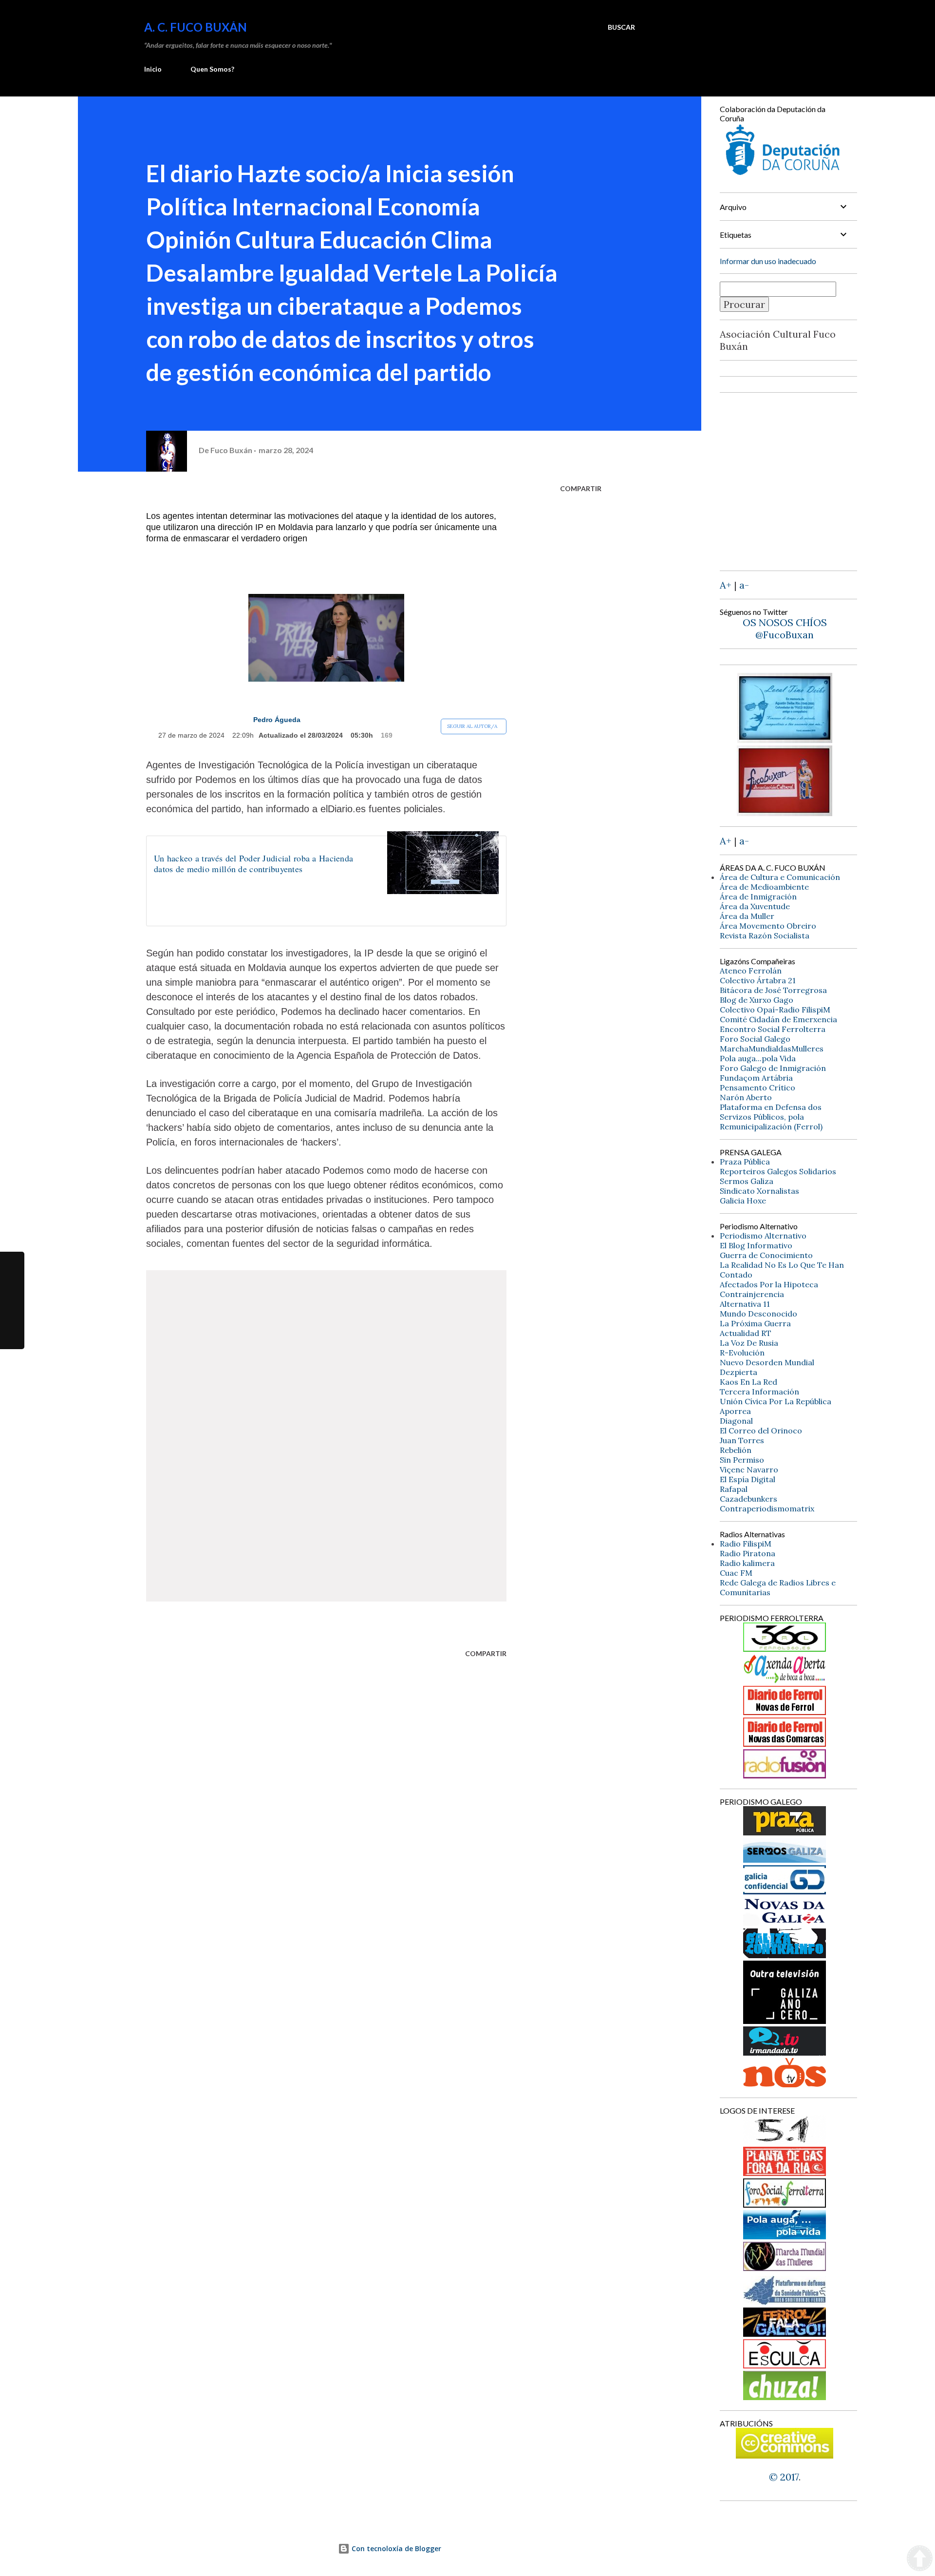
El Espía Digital (748, 1479)
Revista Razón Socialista (765, 935)
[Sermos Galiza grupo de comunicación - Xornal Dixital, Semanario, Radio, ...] (785, 1859)
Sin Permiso (742, 1460)
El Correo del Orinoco (761, 1431)
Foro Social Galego (755, 1039)
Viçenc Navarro (749, 1469)
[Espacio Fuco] (785, 812)
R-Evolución (742, 1353)
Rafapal (734, 1489)
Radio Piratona (748, 1553)
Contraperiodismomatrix (767, 1508)
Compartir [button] (581, 488)
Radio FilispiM (746, 1544)
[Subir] (920, 2559)
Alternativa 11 (745, 1304)
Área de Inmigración (758, 897)
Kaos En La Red (748, 1382)
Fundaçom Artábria (756, 1078)
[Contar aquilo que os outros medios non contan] (785, 1891)
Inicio (153, 69)
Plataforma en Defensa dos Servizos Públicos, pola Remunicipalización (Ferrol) (771, 1117)
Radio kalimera (747, 1563)
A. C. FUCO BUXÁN (196, 27)
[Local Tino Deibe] (785, 739)
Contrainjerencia (752, 1294)
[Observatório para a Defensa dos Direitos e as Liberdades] (785, 2365)
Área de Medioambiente (764, 887)
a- (744, 585)
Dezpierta (739, 1372)
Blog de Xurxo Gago (757, 1000)
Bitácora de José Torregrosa (773, 990)
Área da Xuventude (755, 906)
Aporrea (735, 1411)
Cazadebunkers (748, 1499)
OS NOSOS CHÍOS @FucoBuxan (785, 629)
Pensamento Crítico (757, 1088)
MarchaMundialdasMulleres (772, 1049)
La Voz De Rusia (749, 1343)
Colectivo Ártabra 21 (758, 980)
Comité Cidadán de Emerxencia (778, 1019)
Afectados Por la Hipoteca (769, 1284)
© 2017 (784, 2477)
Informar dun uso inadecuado (768, 261)
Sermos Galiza (747, 1181)
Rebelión (736, 1450)
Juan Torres (742, 1440)
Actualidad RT (746, 1333)
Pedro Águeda (277, 720)
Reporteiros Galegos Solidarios (778, 1171)
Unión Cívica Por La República (776, 1401)
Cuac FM (736, 1573)
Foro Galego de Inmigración (773, 1068)
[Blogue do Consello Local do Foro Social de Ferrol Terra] (785, 2204)
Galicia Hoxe (743, 1201)
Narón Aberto (746, 1097)
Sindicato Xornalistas (759, 1191)
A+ (726, 585)
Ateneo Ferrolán (751, 971)
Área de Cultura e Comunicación (780, 877)
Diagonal (736, 1421)
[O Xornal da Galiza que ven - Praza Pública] (785, 1832)
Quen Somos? (212, 69)
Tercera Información (759, 1392)
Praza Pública (745, 1162)
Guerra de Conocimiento (766, 1255)
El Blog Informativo (756, 1245)
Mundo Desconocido (758, 1314)
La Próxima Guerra (755, 1323)
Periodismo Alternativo (763, 1236)
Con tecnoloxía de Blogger (395, 2548)
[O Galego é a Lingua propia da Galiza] (785, 2141)
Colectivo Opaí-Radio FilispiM (775, 1010)
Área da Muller (747, 916)
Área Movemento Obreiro (768, 926)
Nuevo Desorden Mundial (767, 1362)
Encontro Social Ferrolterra (773, 1029)
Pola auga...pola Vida (758, 1058)
